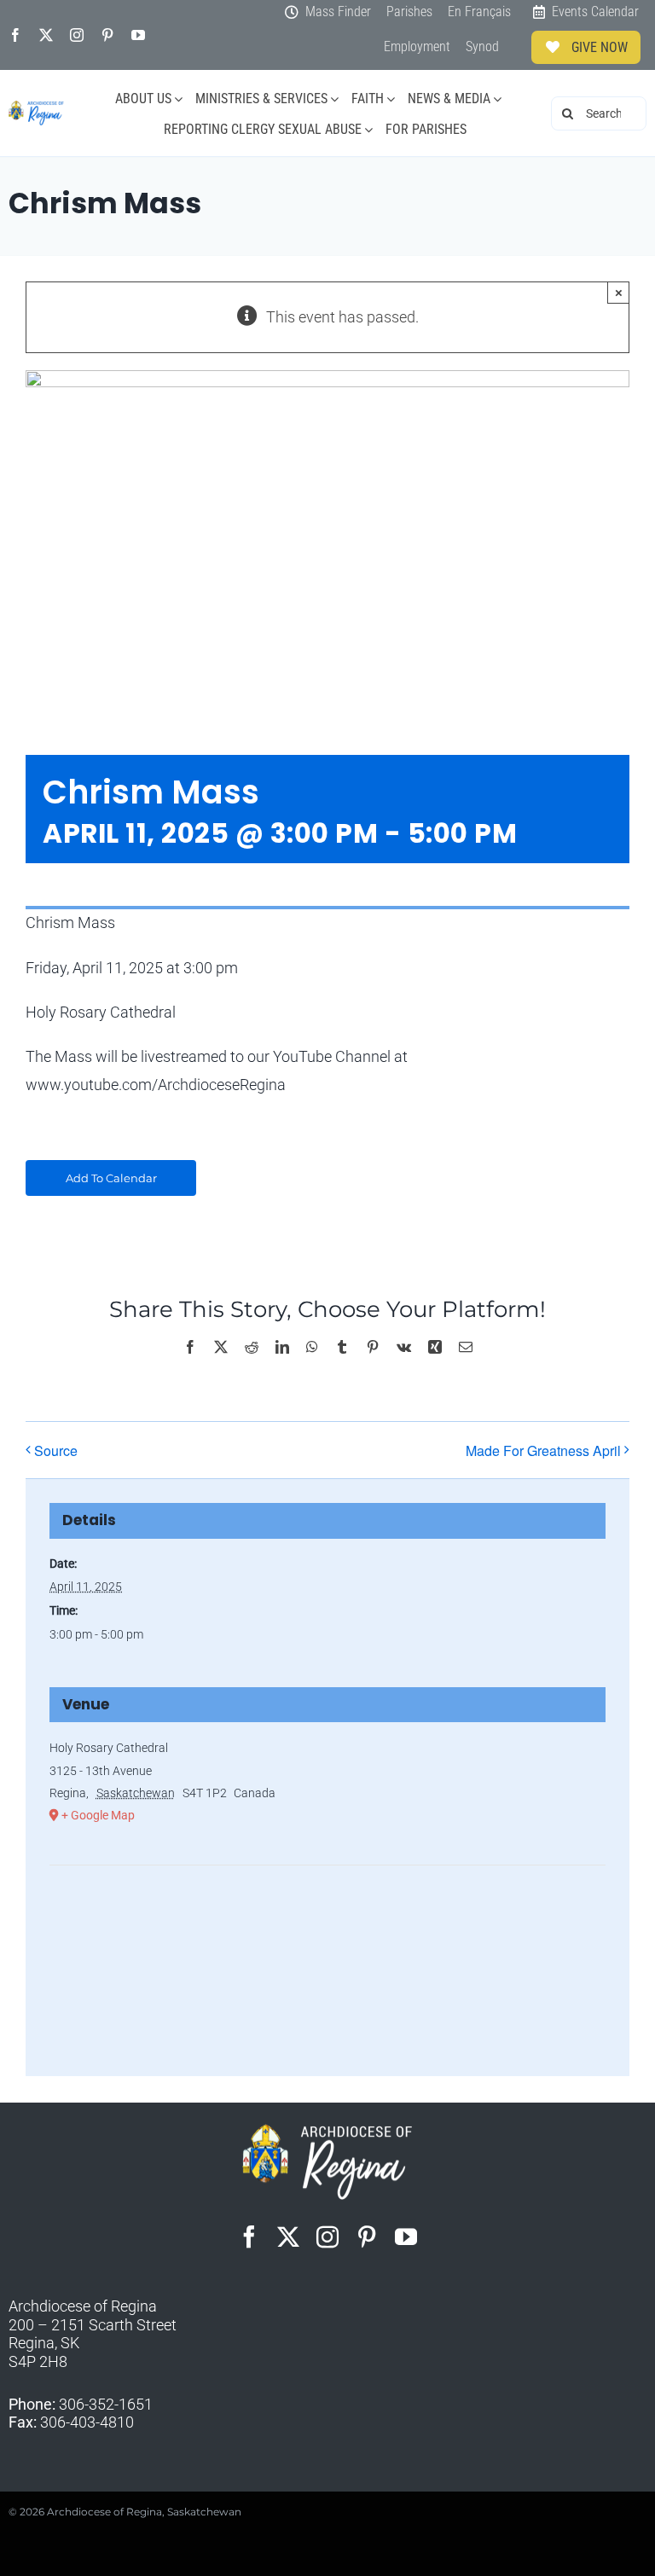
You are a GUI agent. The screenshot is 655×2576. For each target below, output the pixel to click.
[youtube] (138, 35)
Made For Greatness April (543, 1450)
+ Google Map (98, 1815)
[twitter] (46, 35)
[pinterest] (107, 35)
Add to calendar (111, 1178)
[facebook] (15, 35)
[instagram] (77, 35)
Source (56, 1450)
